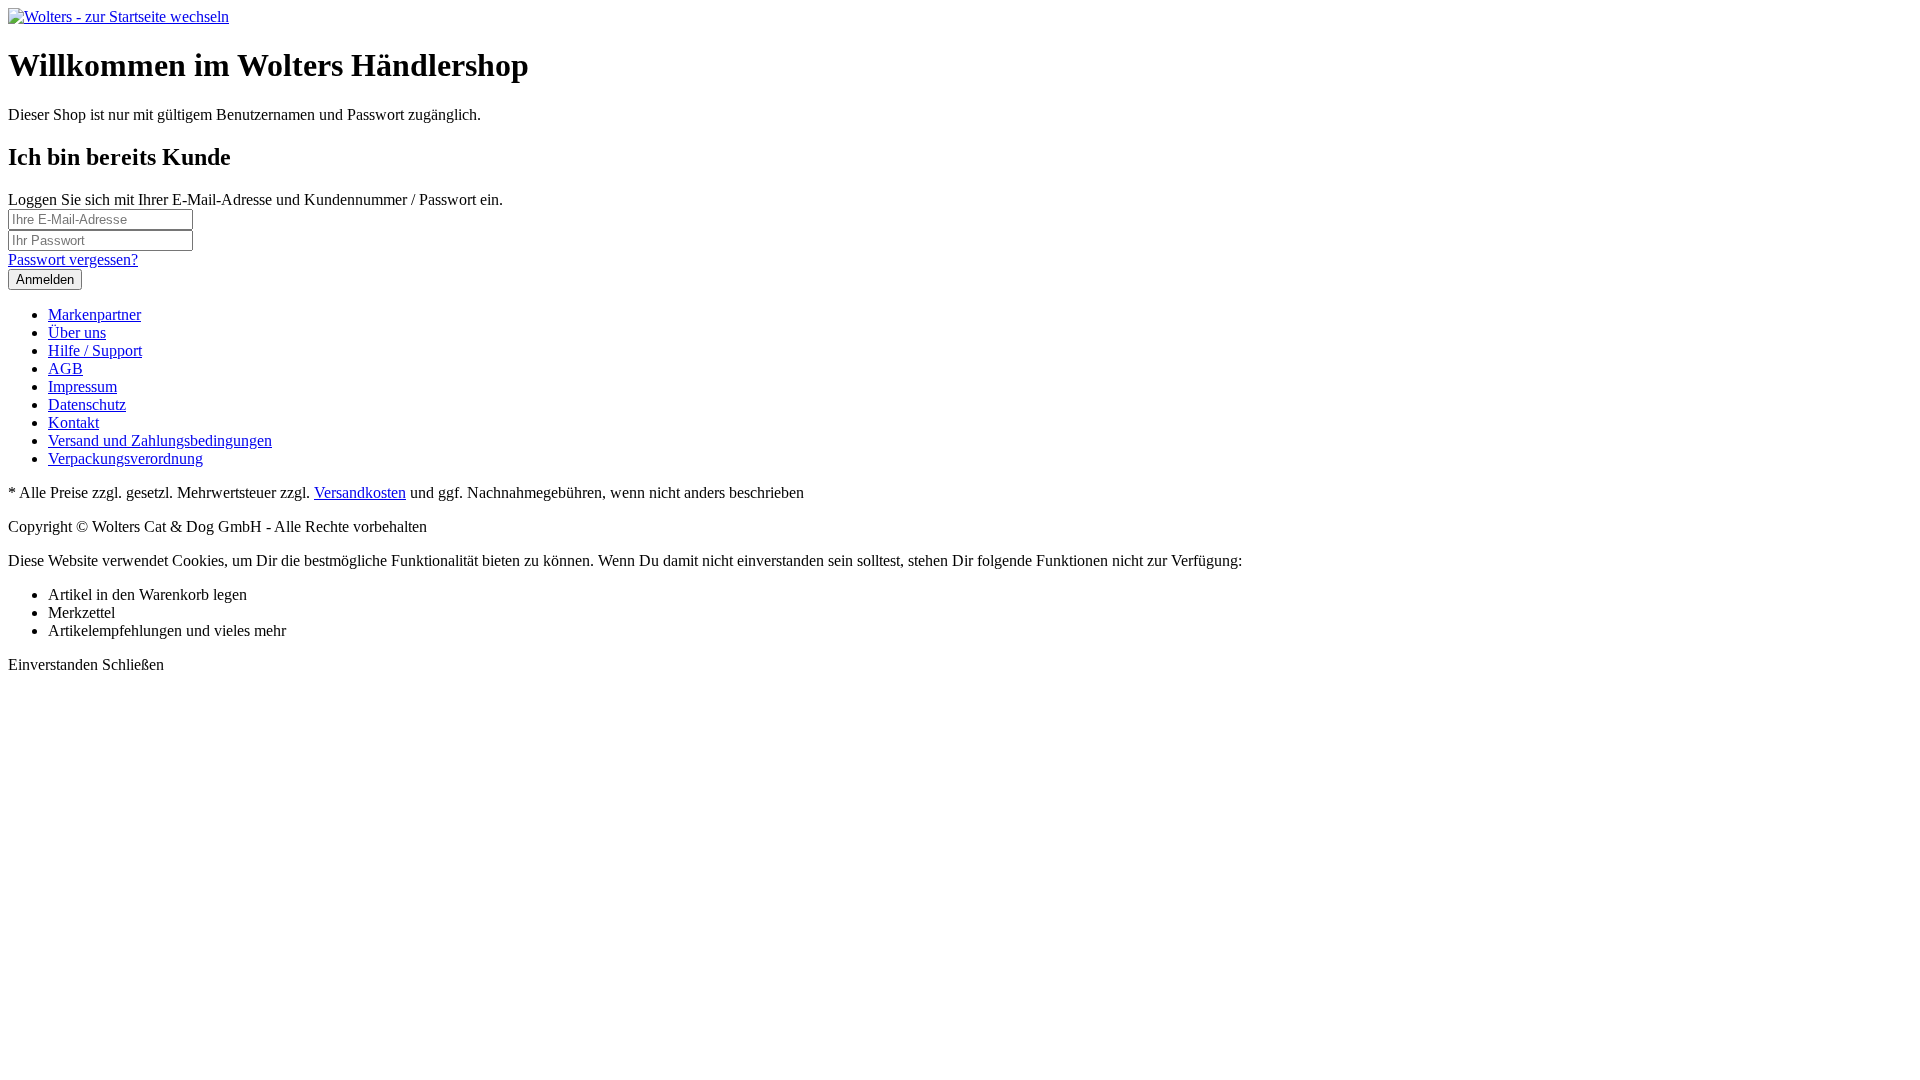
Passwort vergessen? (73, 259)
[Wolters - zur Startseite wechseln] (118, 16)
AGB (65, 368)
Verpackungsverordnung (125, 458)
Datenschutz (87, 404)
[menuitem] (980, 315)
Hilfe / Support (95, 350)
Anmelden (45, 279)
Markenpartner (94, 314)
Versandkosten (360, 492)
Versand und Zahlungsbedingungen (160, 440)
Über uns (77, 332)
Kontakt (73, 422)
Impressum (82, 386)
